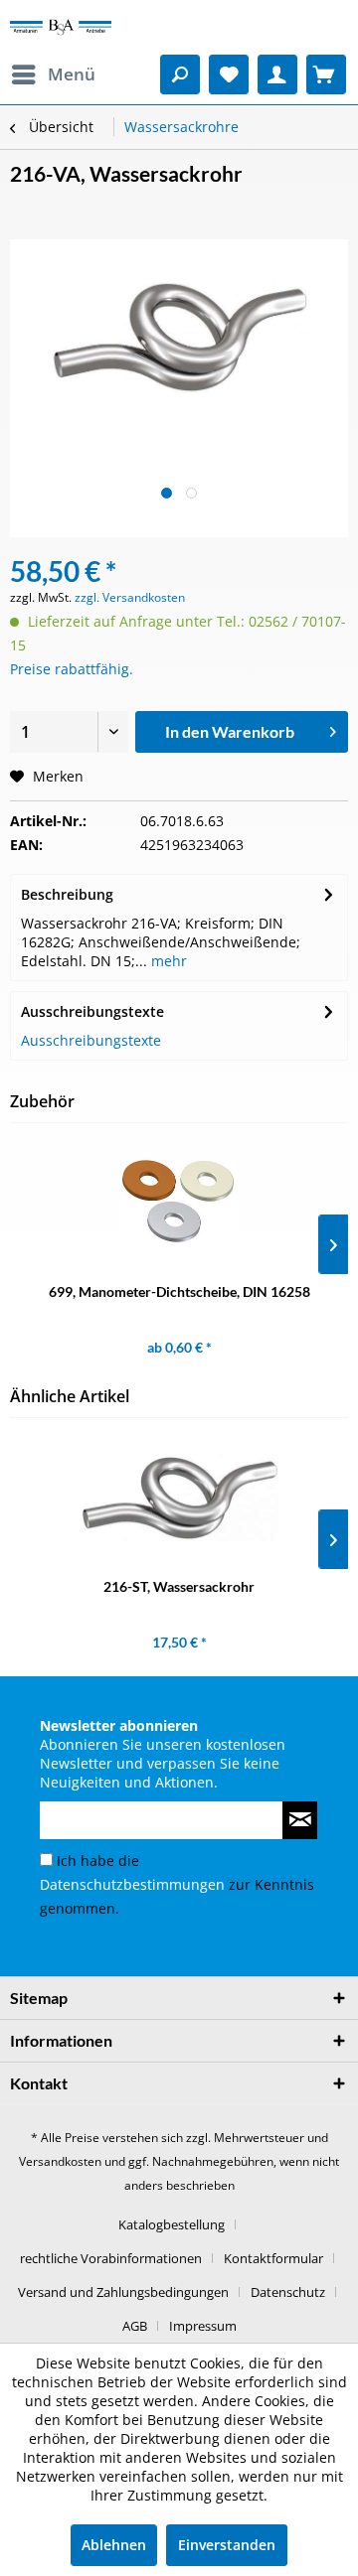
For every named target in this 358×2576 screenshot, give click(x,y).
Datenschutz (288, 2292)
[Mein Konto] (277, 74)
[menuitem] (53, 74)
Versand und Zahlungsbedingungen (123, 2292)
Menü (72, 74)
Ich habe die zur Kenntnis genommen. (177, 1884)
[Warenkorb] (326, 74)
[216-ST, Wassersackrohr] (179, 1498)
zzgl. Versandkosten (130, 597)
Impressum (203, 2326)
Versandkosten (60, 2161)
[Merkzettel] (229, 74)
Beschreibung (67, 894)
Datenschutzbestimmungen (132, 1884)
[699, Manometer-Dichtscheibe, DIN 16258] (179, 1203)
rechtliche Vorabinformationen (111, 2258)
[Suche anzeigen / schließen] (180, 74)
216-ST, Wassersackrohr (179, 1586)
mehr (167, 961)
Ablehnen (114, 2545)
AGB (135, 2326)
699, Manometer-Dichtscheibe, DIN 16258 (179, 1291)
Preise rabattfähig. (72, 669)
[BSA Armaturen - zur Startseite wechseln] (61, 27)
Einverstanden (227, 2545)
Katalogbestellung (172, 2224)
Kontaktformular (273, 2258)
